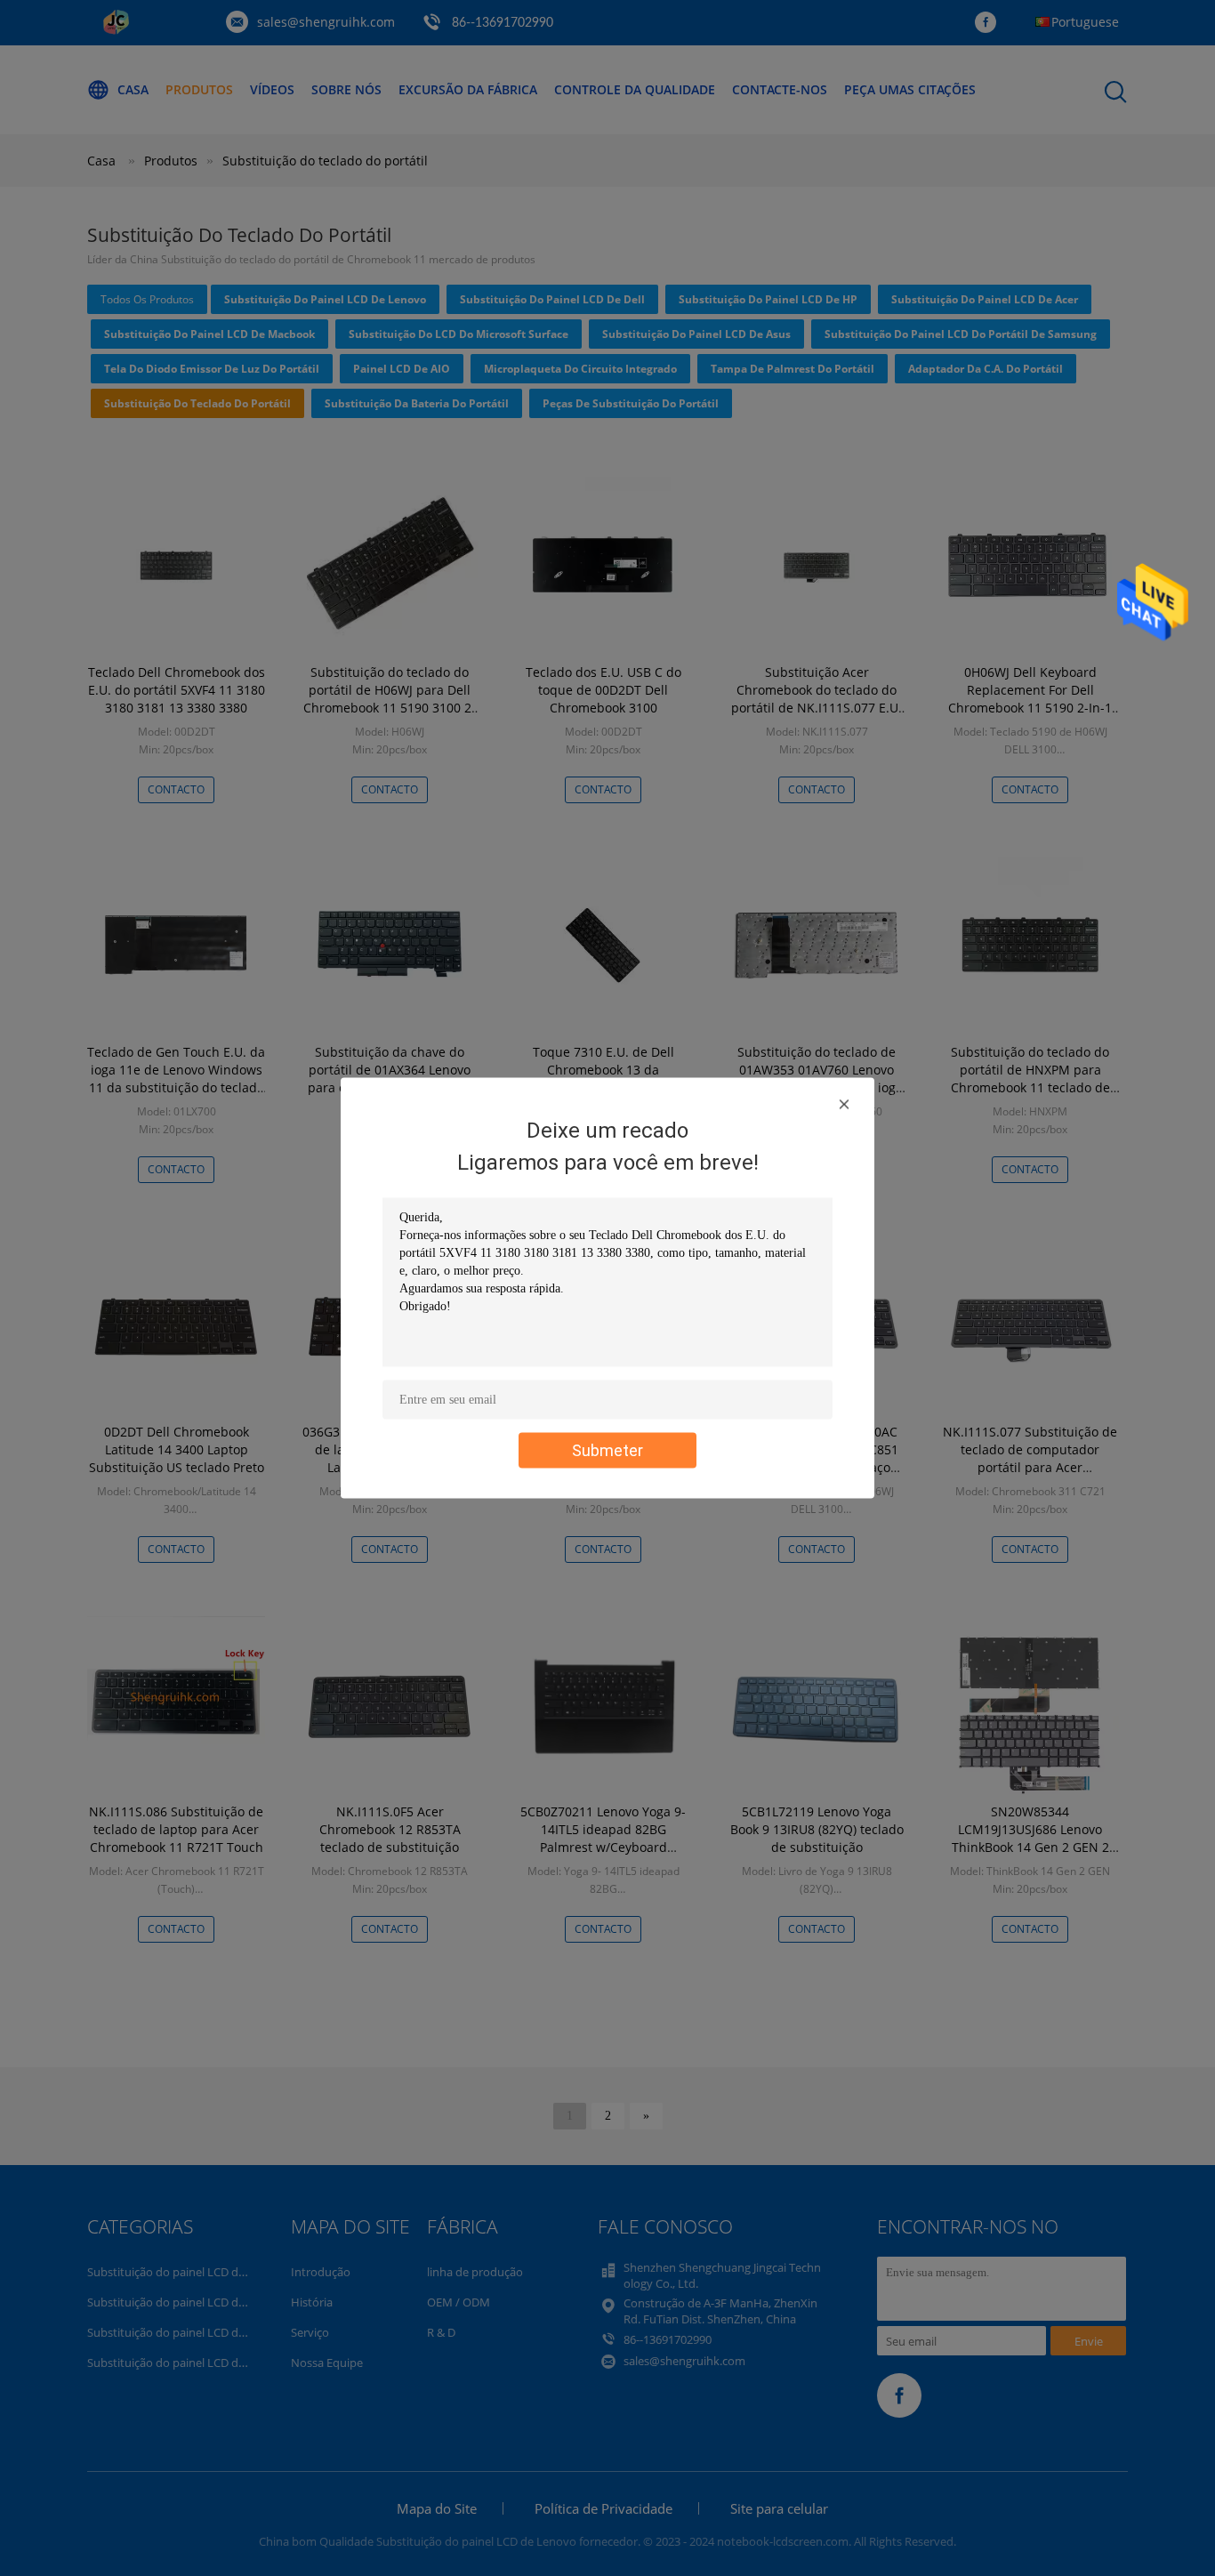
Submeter (607, 1450)
